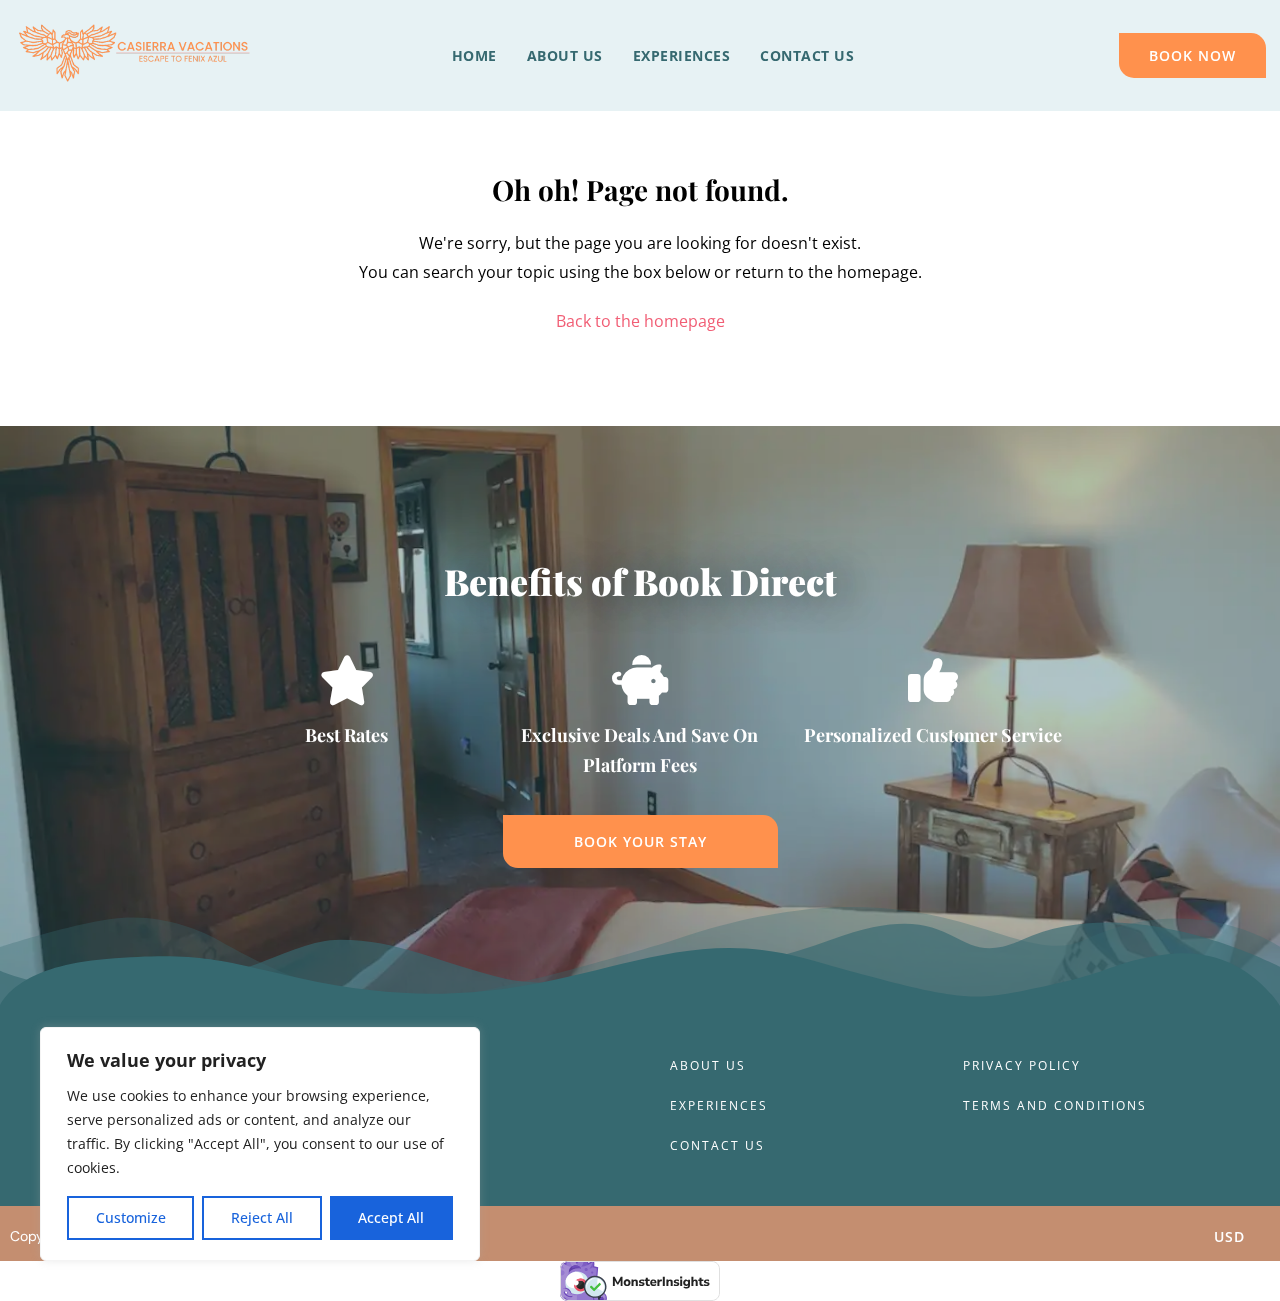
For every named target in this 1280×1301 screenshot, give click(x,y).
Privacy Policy (1022, 1065)
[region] (260, 1144)
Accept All (391, 1217)
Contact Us (807, 55)
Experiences (682, 55)
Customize (131, 1217)
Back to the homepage (640, 321)
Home (474, 55)
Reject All (262, 1217)
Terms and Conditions (1055, 1105)
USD (1229, 1236)
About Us (565, 55)
